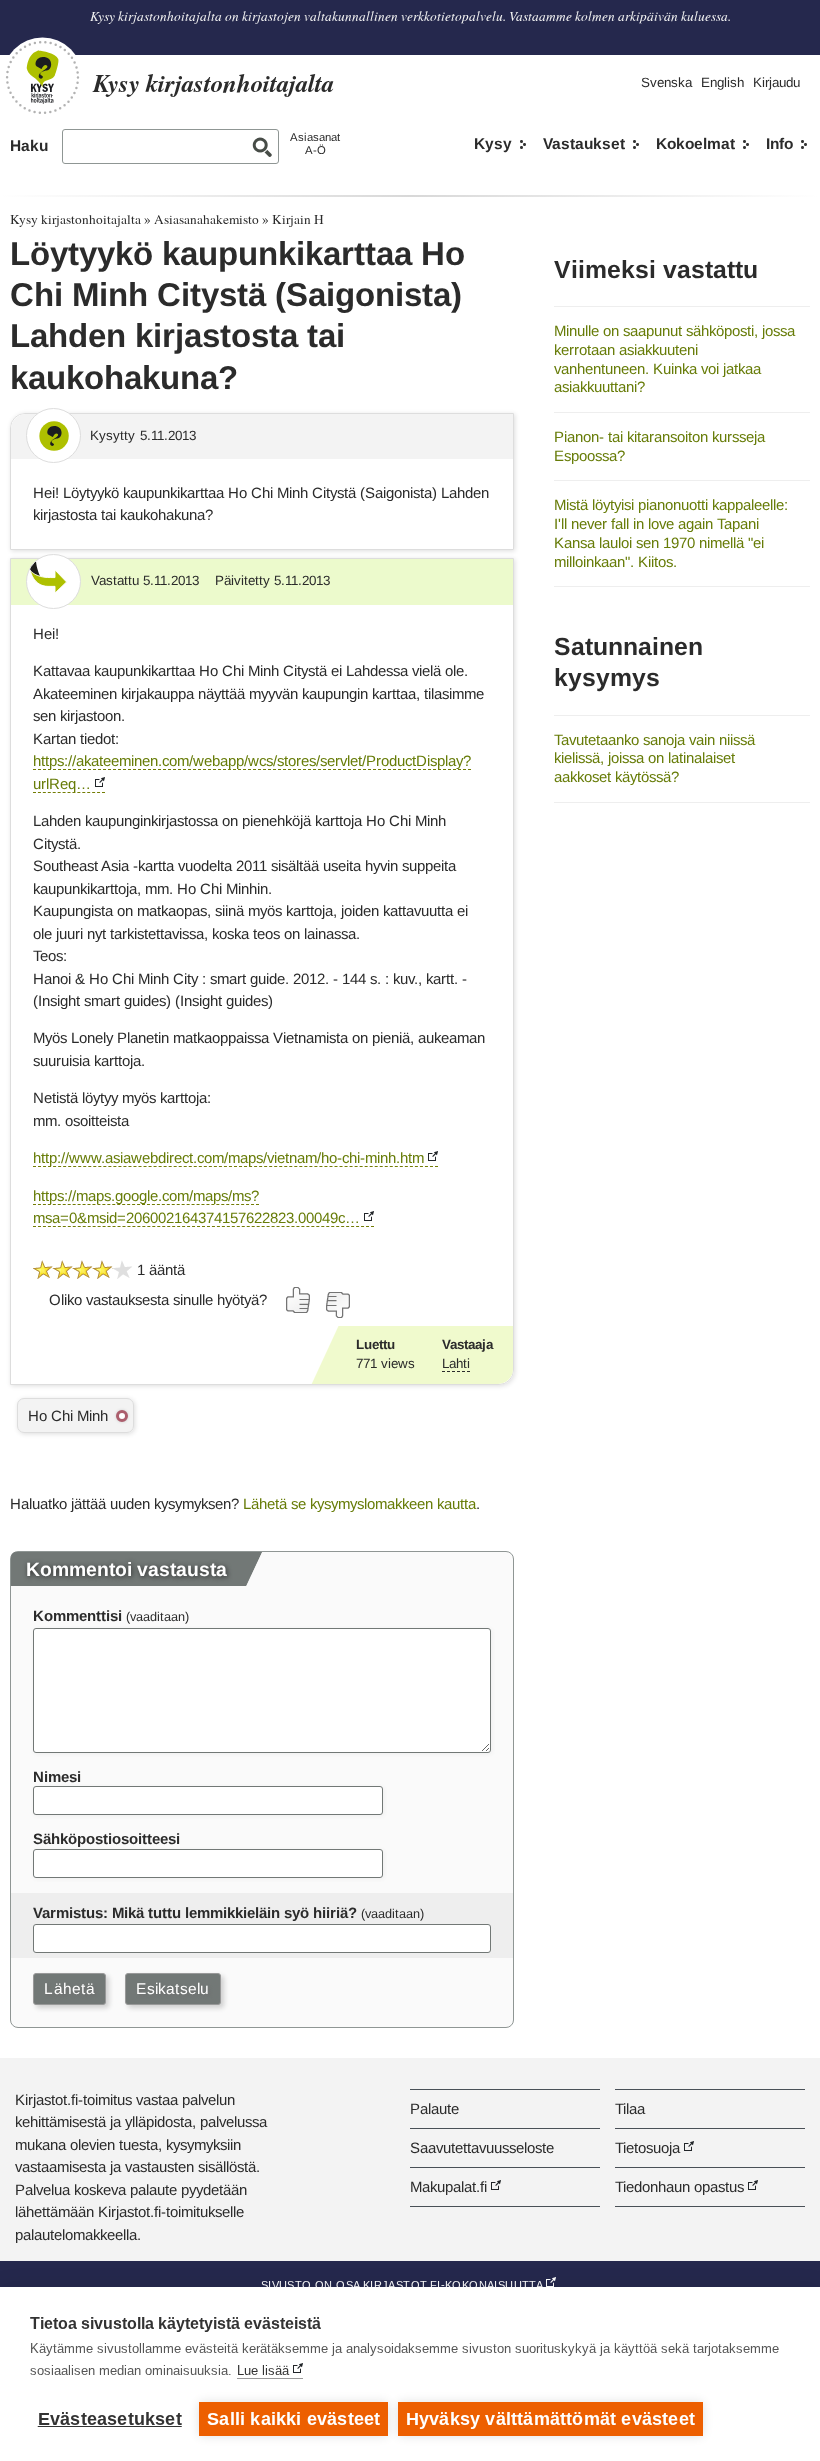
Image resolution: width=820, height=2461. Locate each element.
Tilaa (630, 2108)
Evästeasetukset (110, 2419)
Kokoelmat (695, 143)
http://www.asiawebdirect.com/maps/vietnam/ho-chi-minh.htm (228, 1157)
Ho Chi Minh (68, 1415)
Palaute (434, 2108)
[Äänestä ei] (337, 1305)
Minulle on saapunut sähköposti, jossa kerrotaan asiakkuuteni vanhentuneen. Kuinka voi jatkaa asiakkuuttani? (674, 358)
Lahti (456, 1363)
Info (779, 143)
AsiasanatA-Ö (315, 143)
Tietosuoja (647, 2147)
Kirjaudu (776, 82)
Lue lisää (263, 2370)
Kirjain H (298, 219)
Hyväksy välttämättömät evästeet (550, 2419)
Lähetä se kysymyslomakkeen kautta (359, 1503)
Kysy (493, 143)
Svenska (666, 82)
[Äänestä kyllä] (299, 1300)
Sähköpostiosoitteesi (106, 1838)
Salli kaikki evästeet (293, 2419)
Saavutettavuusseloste (482, 2147)
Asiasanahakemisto (206, 219)
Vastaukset (584, 143)
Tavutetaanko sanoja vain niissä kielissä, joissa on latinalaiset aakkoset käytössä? (654, 758)
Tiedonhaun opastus (679, 2186)
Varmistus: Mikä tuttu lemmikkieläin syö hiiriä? (195, 1912)
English (722, 82)
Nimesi (57, 1776)
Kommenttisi (77, 1615)
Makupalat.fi (448, 2186)
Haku (29, 145)
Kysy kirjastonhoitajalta (75, 219)
